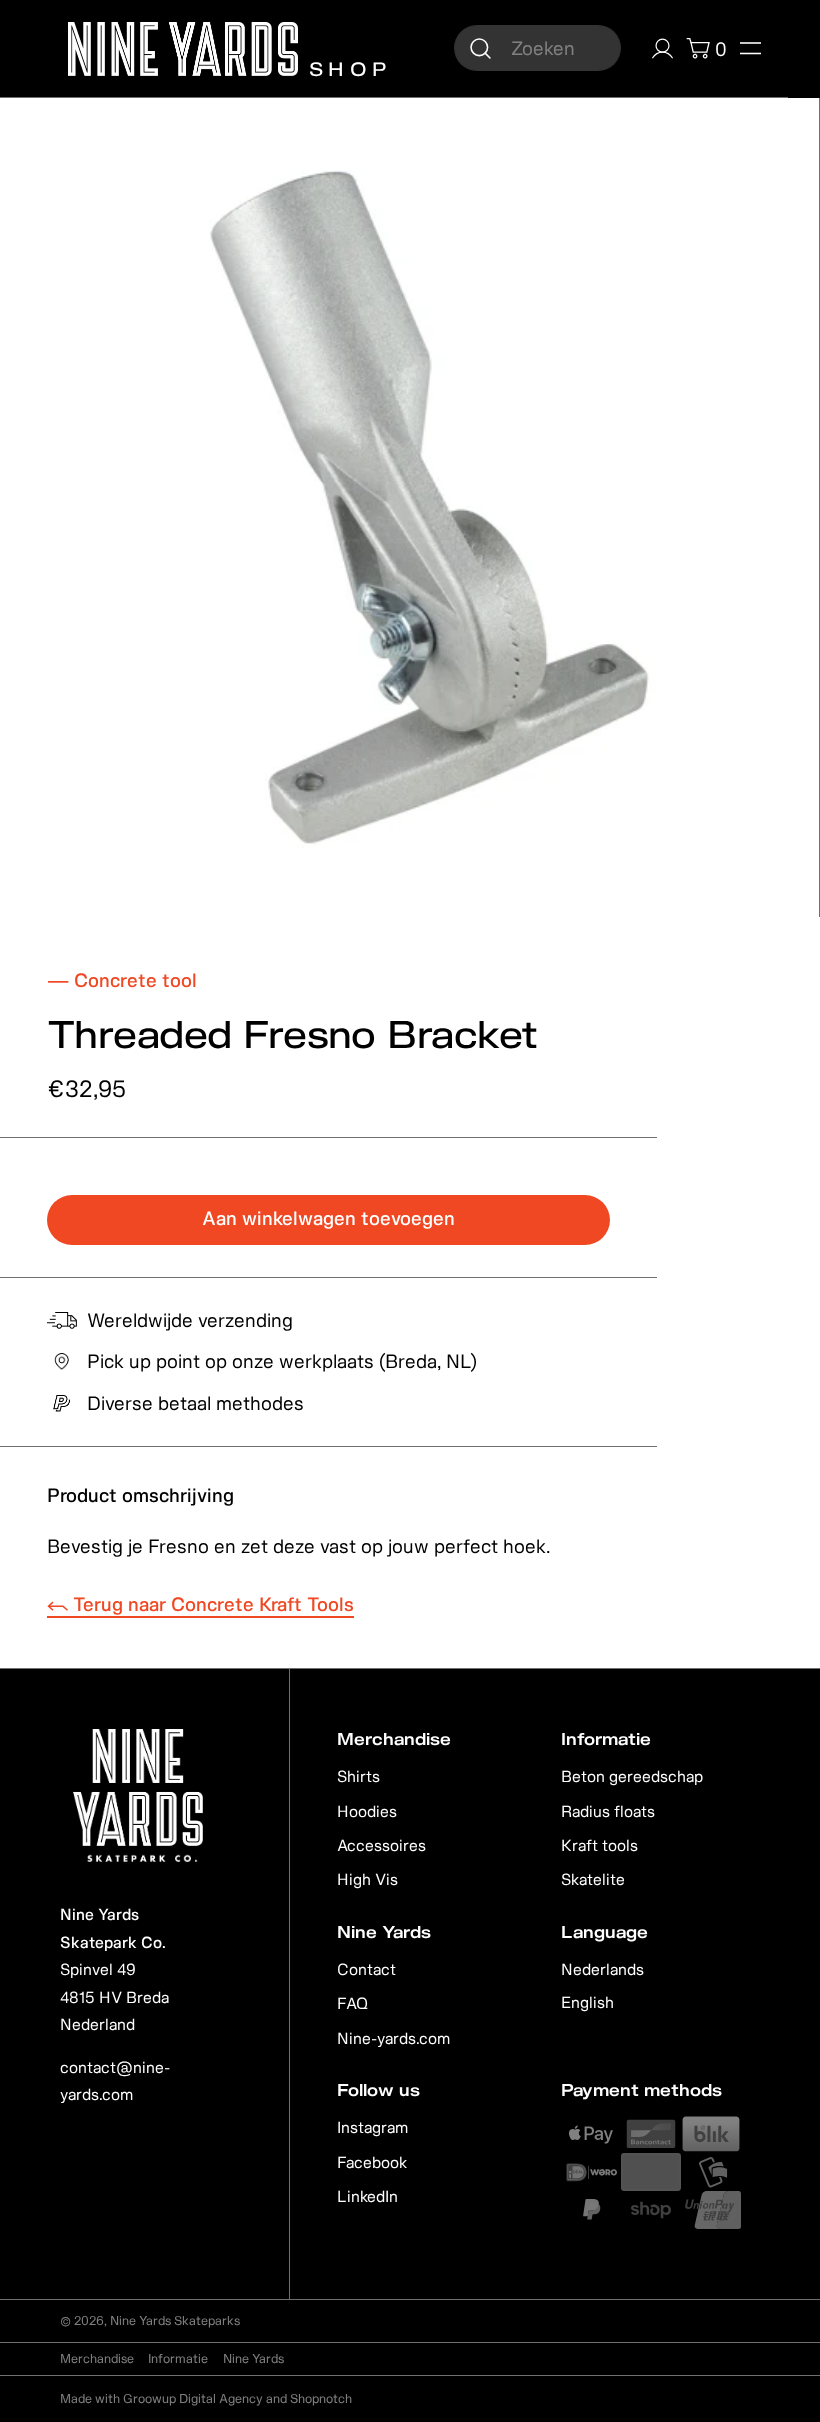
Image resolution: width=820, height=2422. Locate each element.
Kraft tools (599, 1845)
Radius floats (608, 1811)
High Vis (367, 1879)
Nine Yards (253, 2358)
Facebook (372, 2162)
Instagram (372, 2127)
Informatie (178, 2358)
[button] (750, 49)
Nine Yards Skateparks (175, 2320)
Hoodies (367, 1811)
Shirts (358, 1776)
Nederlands (602, 1969)
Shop (345, 66)
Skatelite (593, 1879)
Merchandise (97, 2358)
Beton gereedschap (632, 1776)
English (587, 2002)
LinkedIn (367, 2196)
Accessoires (381, 1845)
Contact (366, 1969)
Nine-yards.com (393, 2038)
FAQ (352, 2003)
